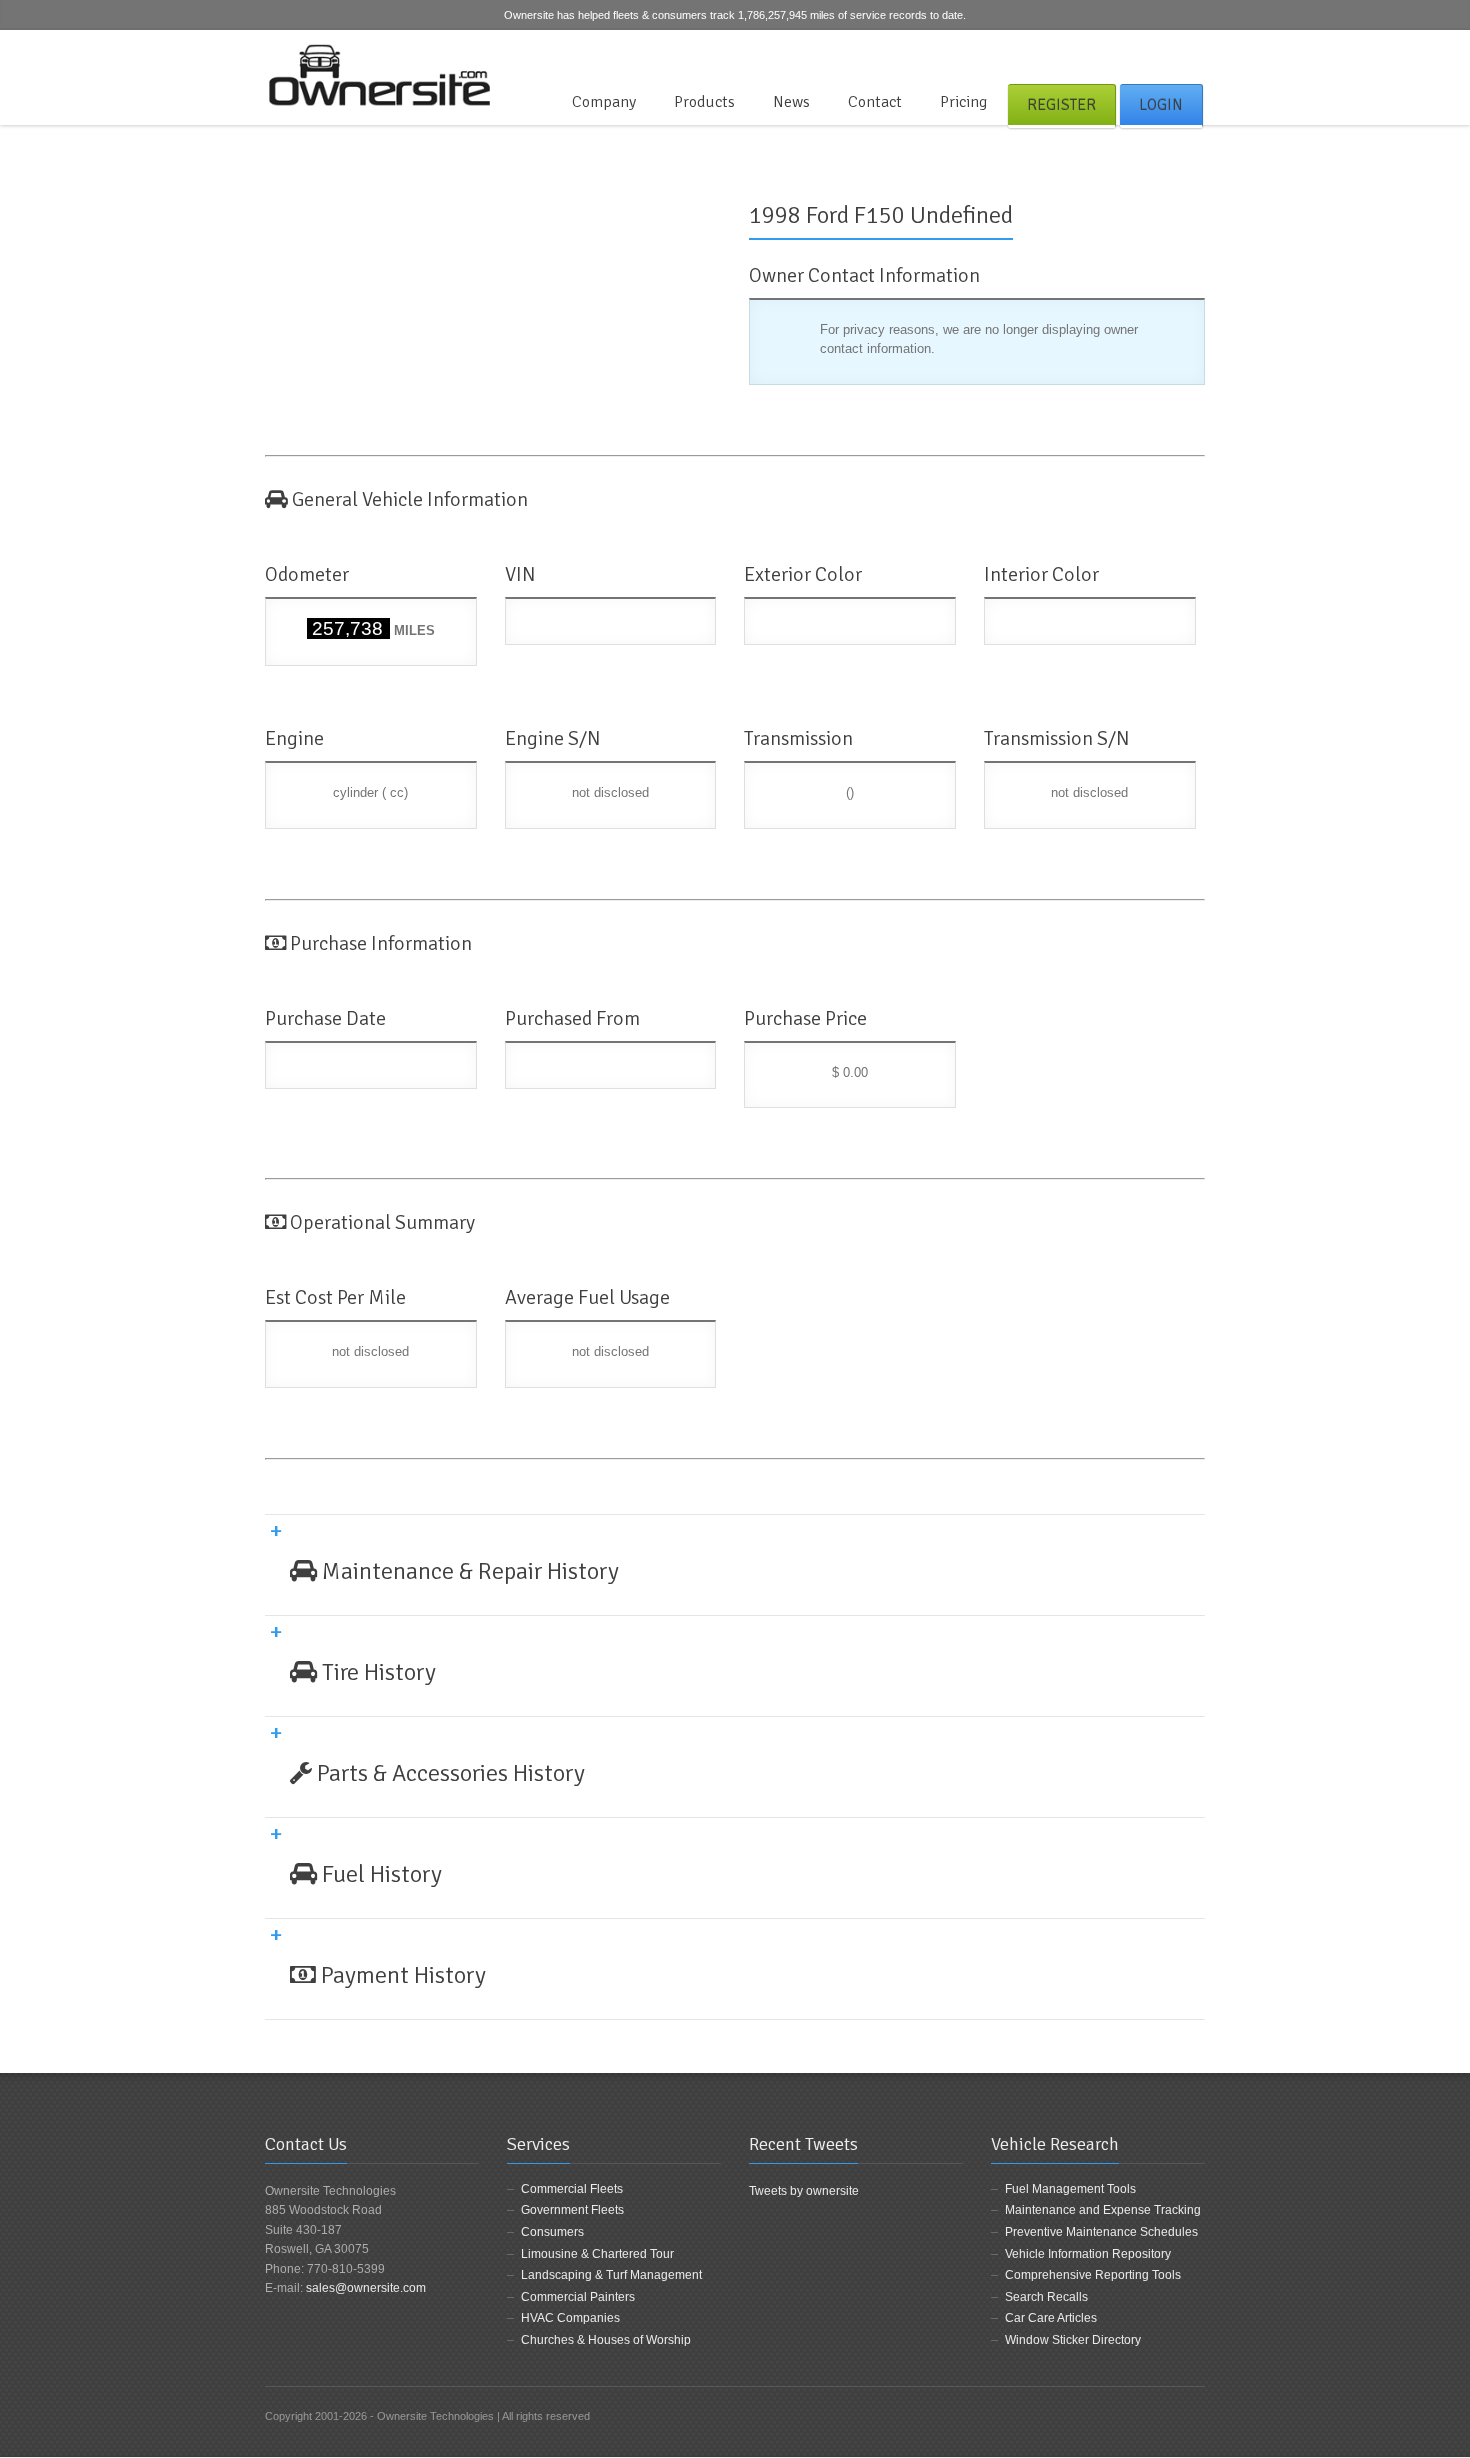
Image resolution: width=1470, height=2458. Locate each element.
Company (604, 102)
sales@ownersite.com (366, 2288)
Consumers (552, 2232)
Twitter (1160, 54)
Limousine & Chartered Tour (597, 2254)
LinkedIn (1193, 54)
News (791, 102)
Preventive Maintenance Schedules (1101, 2232)
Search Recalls (1046, 2297)
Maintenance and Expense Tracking (1103, 2210)
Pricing (963, 102)
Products (704, 102)
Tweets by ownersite (804, 2191)
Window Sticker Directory (1073, 2340)
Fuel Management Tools (1070, 2189)
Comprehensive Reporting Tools (1093, 2275)
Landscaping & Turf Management (611, 2275)
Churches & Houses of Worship (606, 2340)
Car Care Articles (1051, 2318)
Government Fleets (572, 2210)
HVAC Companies (570, 2318)
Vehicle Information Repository (1088, 2254)
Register (1061, 105)
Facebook (1127, 54)
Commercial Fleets (572, 2189)
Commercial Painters (578, 2297)
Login (1161, 105)
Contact (875, 102)
